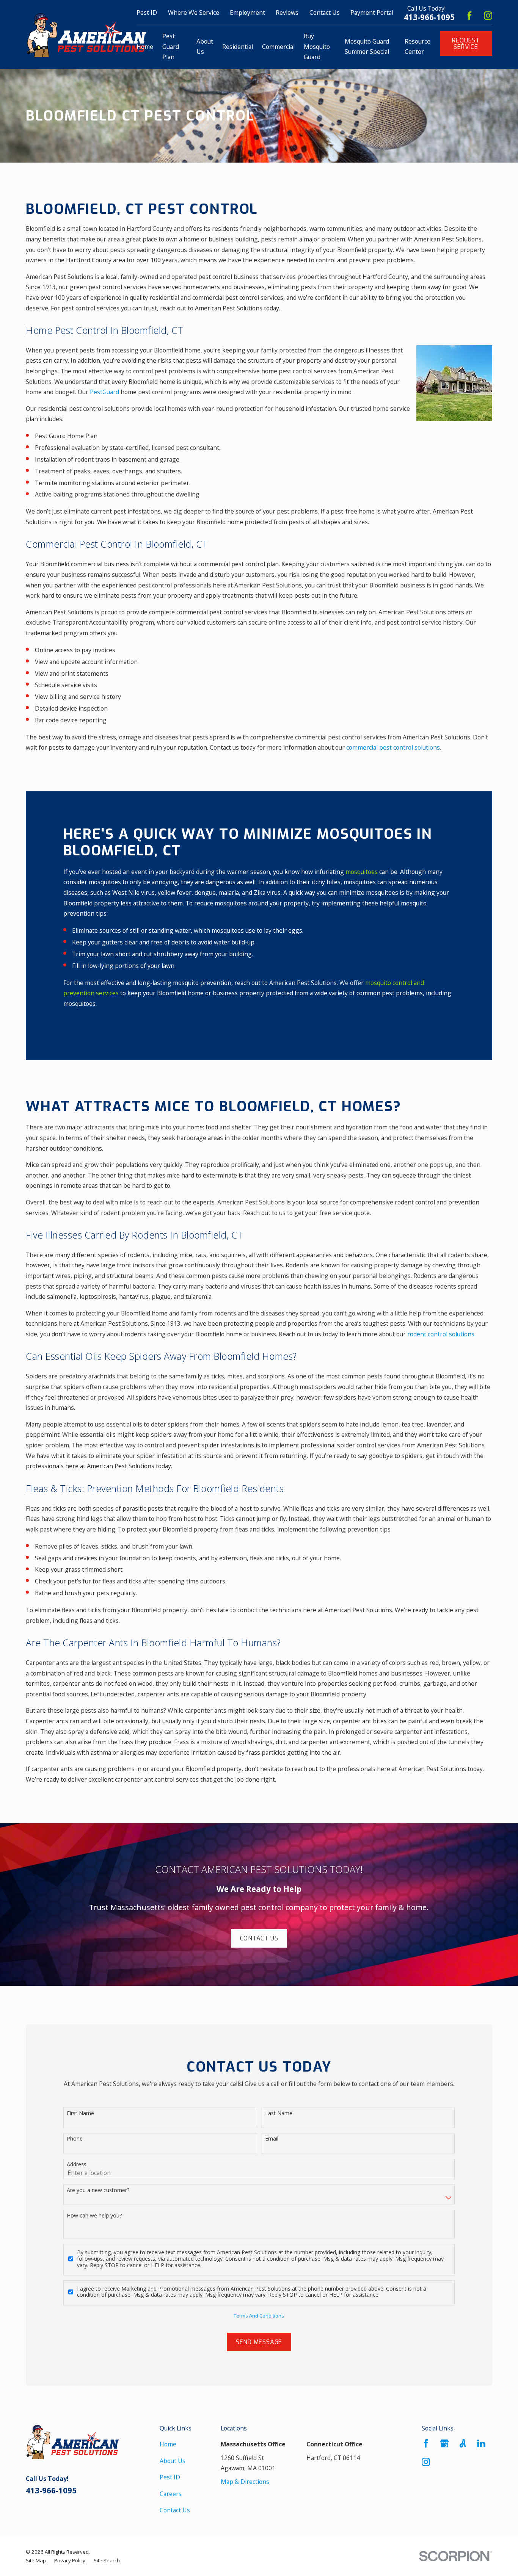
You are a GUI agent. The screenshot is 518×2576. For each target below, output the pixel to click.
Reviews (287, 13)
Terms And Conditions (259, 2316)
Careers (171, 2494)
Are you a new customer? (98, 2190)
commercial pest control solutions (393, 747)
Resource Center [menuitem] (418, 47)
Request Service (466, 44)
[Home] (86, 35)
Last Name (279, 2113)
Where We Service (194, 13)
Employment (247, 13)
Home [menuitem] (145, 47)
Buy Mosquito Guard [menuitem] (317, 46)
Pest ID (170, 2477)
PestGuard (104, 392)
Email (272, 2139)
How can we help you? (94, 2216)
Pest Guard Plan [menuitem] (171, 46)
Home (168, 2444)
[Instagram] (488, 16)
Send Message (259, 2342)
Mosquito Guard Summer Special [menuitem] (367, 47)
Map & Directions (245, 2482)
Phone (75, 2139)
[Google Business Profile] (444, 2443)
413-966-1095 (429, 17)
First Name (80, 2113)
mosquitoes (362, 872)
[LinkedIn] (481, 2443)
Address (77, 2165)
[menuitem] (36, 2561)
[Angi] (463, 2443)
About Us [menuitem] (205, 47)
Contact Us (325, 13)
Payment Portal (372, 13)
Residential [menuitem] (238, 47)
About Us (173, 2461)
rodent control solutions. (441, 1334)
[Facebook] (469, 16)
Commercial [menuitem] (278, 47)
